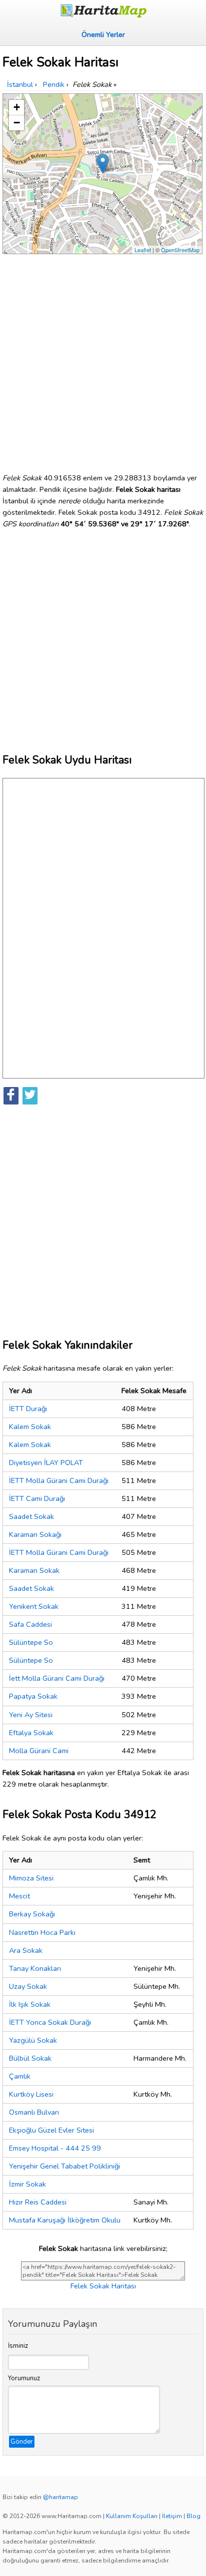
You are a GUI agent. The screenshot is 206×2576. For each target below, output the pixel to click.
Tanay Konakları (35, 1968)
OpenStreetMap (180, 250)
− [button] (17, 123)
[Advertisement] (103, 360)
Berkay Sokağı (32, 1914)
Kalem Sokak (30, 1427)
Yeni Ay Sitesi (31, 1715)
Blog (193, 2516)
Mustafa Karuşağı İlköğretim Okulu (65, 2220)
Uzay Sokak (28, 1986)
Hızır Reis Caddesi (38, 2202)
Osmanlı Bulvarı (34, 2112)
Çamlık (20, 2076)
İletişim (172, 2516)
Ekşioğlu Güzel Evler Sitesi (51, 2130)
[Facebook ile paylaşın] (11, 1096)
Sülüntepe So (31, 1642)
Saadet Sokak (31, 1516)
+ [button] (17, 107)
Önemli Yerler (103, 34)
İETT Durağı (28, 1409)
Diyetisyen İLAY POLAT (46, 1463)
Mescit (19, 1896)
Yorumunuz (24, 2378)
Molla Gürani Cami (39, 1751)
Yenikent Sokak (34, 1606)
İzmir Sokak (27, 2184)
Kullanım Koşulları (132, 2516)
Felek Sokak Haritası (103, 2286)
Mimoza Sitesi (31, 1878)
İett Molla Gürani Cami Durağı (57, 1678)
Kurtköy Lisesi (31, 2094)
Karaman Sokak (34, 1570)
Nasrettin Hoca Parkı (42, 1932)
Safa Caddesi (30, 1624)
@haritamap (60, 2497)
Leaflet (143, 250)
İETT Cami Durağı (37, 1498)
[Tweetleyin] (30, 1096)
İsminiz (18, 2346)
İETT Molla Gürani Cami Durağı (59, 1480)
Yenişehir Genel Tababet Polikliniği (64, 2166)
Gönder (22, 2442)
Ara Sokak (26, 1950)
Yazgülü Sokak (33, 2040)
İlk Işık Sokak (30, 2004)
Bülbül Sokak (30, 2058)
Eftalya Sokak (31, 1733)
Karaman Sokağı (35, 1534)
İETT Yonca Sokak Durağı (50, 2022)
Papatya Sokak (33, 1696)
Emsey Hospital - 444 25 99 (55, 2148)
